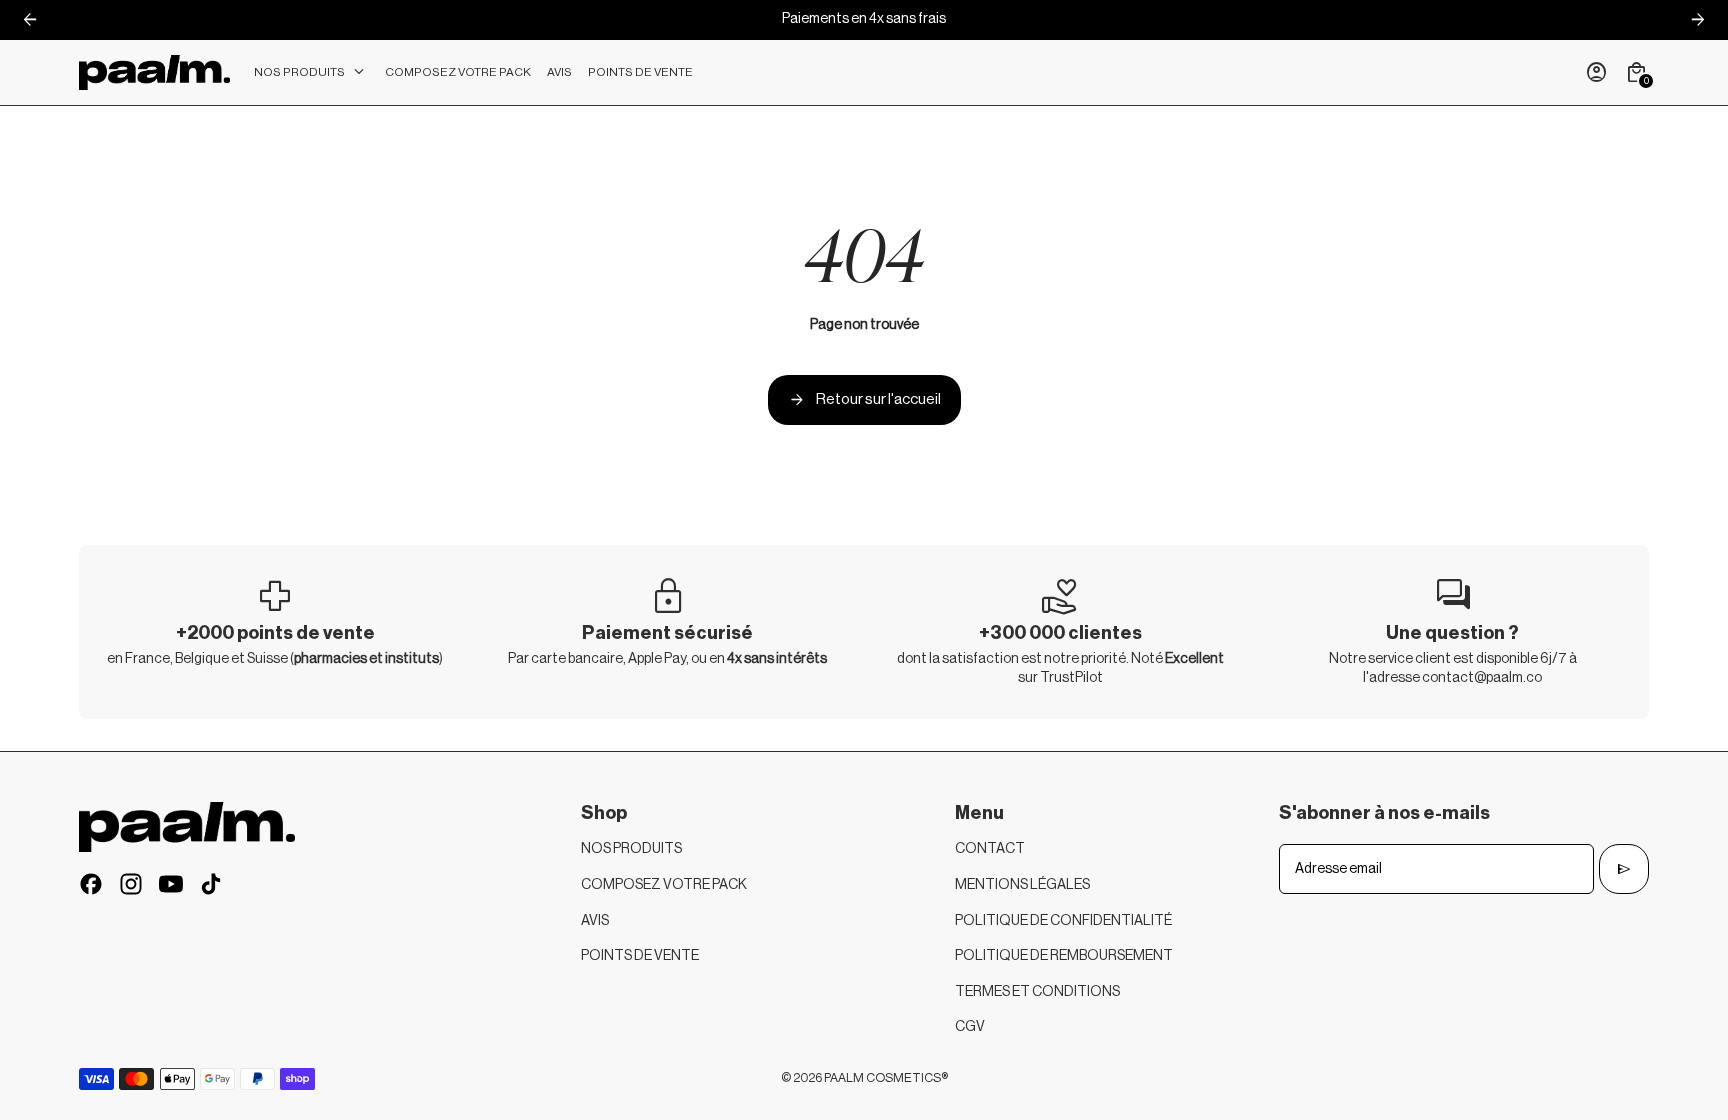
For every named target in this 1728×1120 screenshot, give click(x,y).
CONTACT (990, 849)
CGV (970, 1027)
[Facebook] (91, 884)
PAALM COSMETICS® (886, 1078)
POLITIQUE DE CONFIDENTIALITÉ (1063, 921)
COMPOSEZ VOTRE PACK (664, 885)
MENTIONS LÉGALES (1022, 885)
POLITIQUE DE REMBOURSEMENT (1064, 956)
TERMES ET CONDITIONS (1037, 992)
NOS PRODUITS (631, 849)
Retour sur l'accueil (864, 400)
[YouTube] (171, 884)
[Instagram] (131, 884)
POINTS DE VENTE (640, 956)
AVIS (595, 921)
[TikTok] (211, 884)
